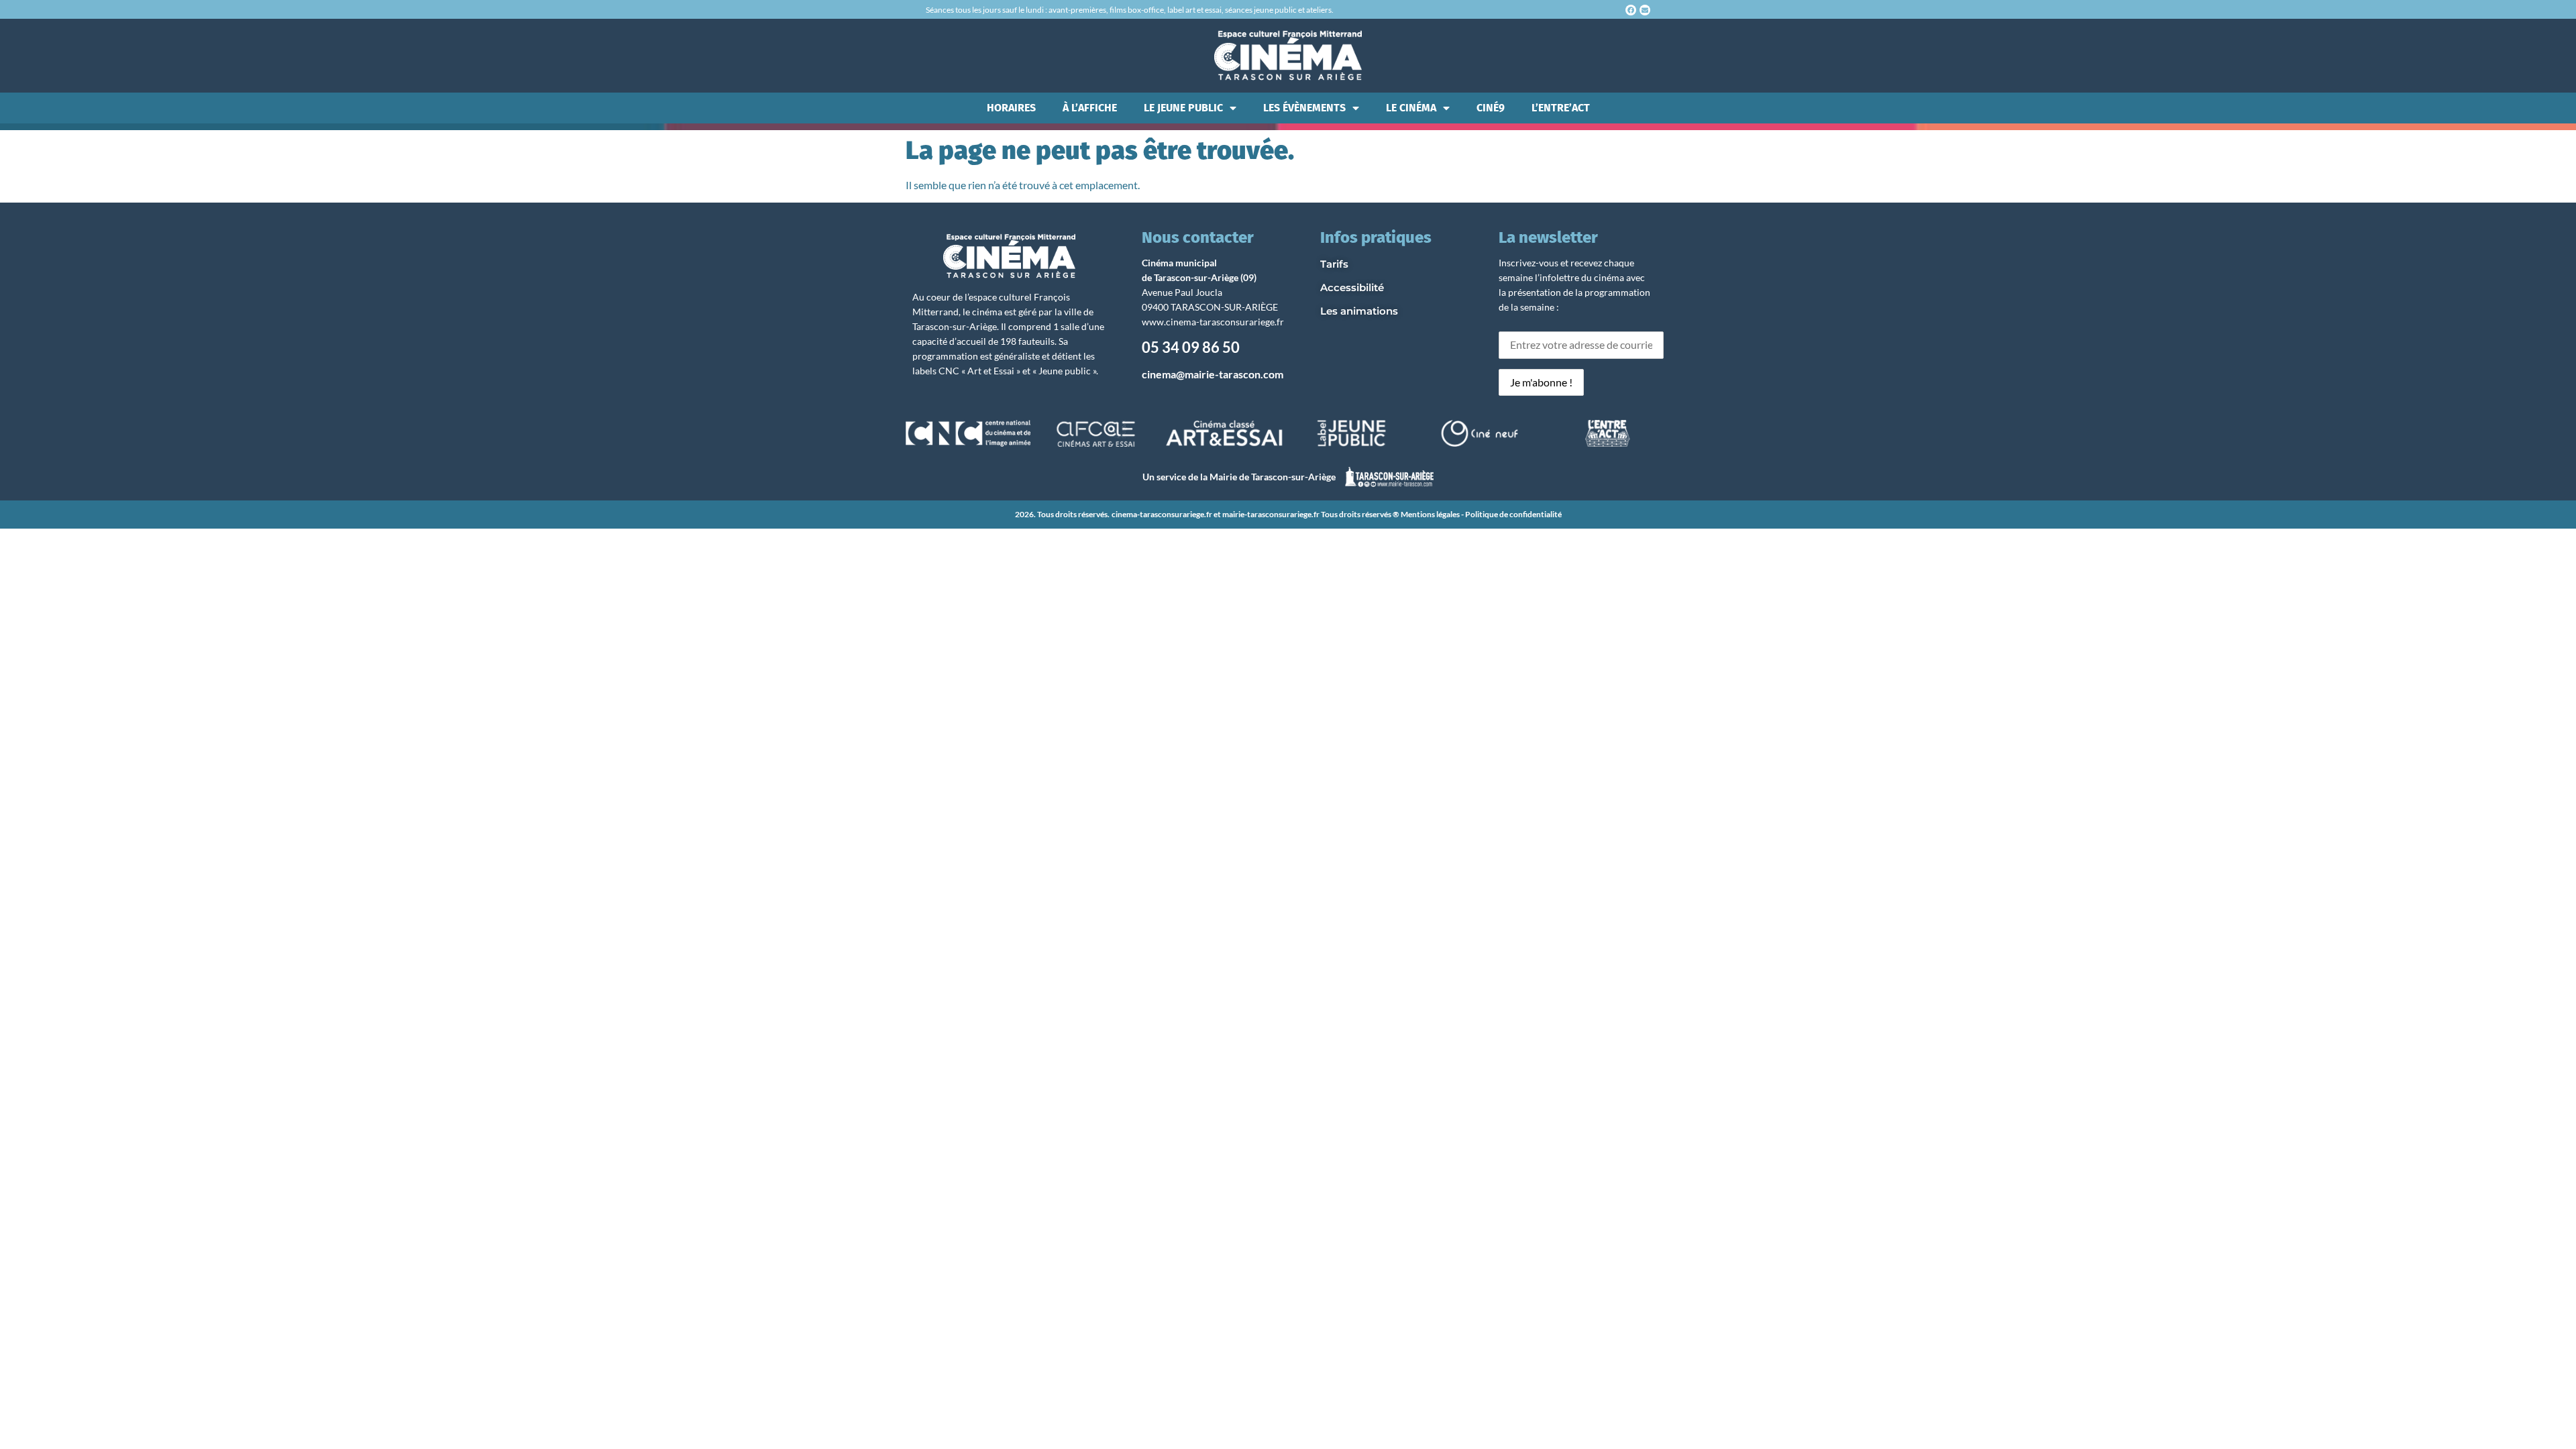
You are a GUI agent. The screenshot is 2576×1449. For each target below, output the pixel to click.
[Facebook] (1631, 10)
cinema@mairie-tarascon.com (1213, 374)
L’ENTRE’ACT (1561, 108)
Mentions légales (1430, 514)
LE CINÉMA (1411, 108)
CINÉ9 (1491, 108)
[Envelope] (1645, 10)
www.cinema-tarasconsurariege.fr (1213, 322)
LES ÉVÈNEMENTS (1304, 108)
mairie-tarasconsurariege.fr (1271, 514)
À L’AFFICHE (1090, 108)
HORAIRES (1011, 108)
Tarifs (1334, 264)
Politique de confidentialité (1513, 514)
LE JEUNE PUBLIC (1183, 108)
